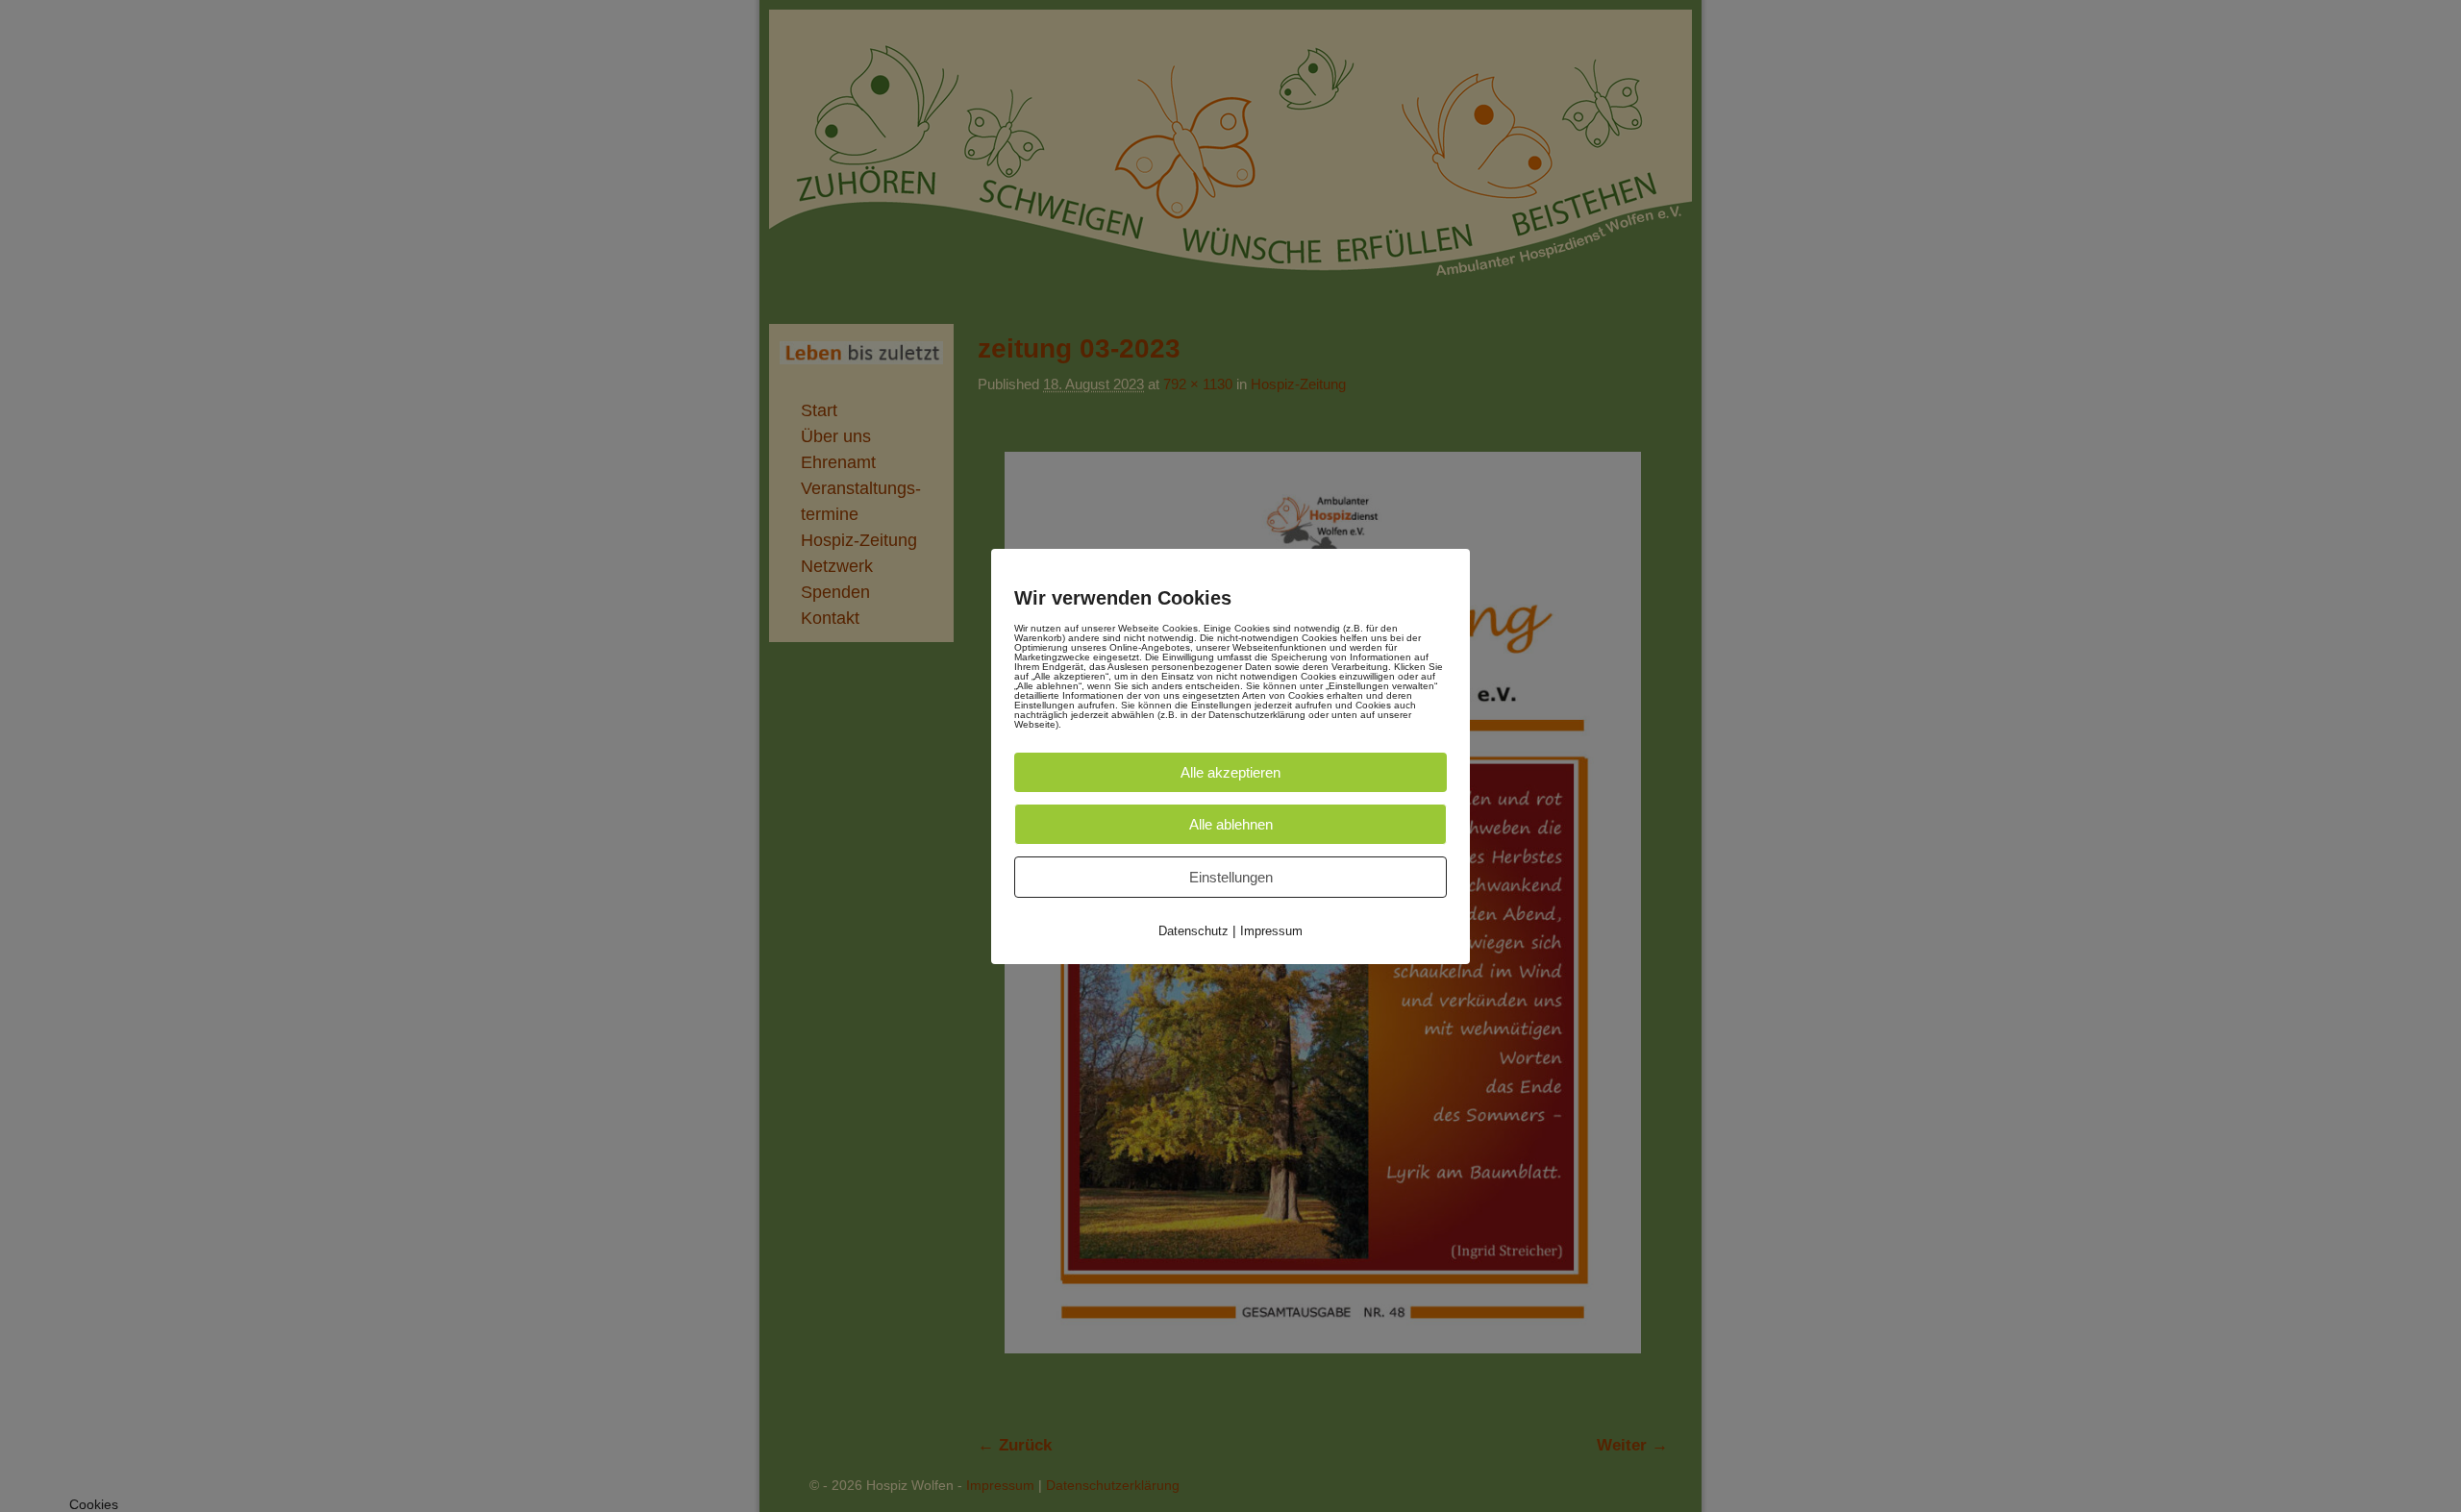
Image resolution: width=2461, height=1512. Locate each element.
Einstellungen (1231, 877)
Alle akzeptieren (1230, 772)
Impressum (1271, 931)
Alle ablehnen (1231, 824)
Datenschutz (1193, 931)
